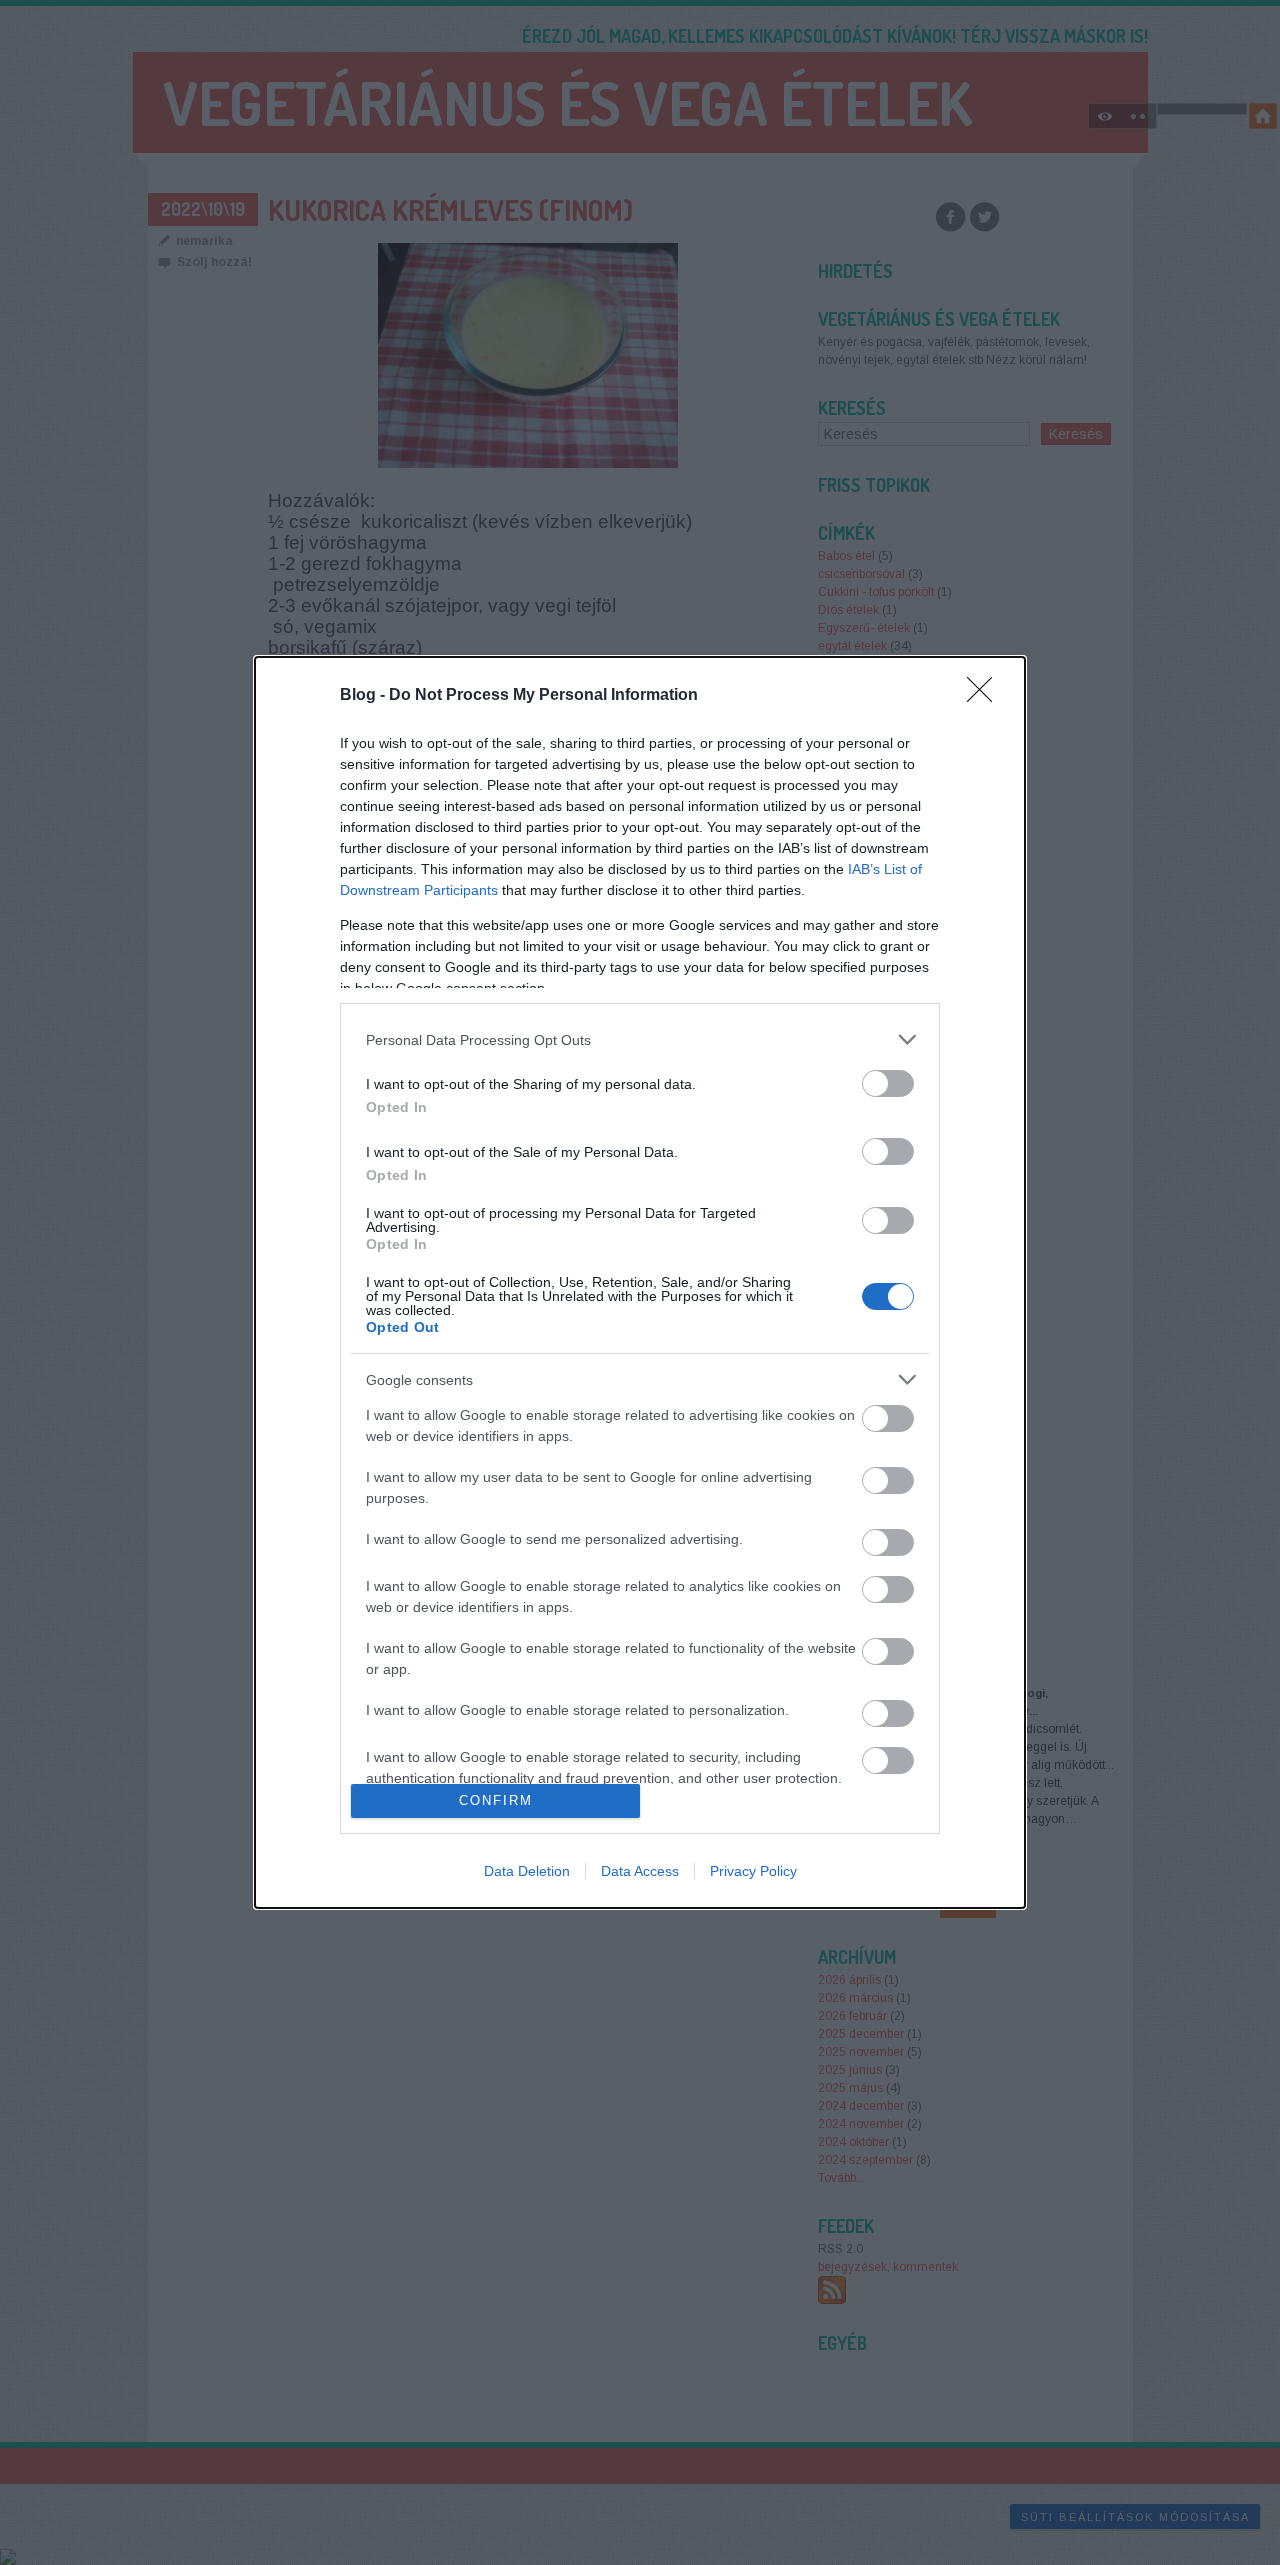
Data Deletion (527, 1871)
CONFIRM (496, 1800)
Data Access (640, 1871)
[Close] (986, 696)
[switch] (888, 1083)
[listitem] (640, 1039)
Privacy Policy (753, 1871)
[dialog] (640, 1282)
